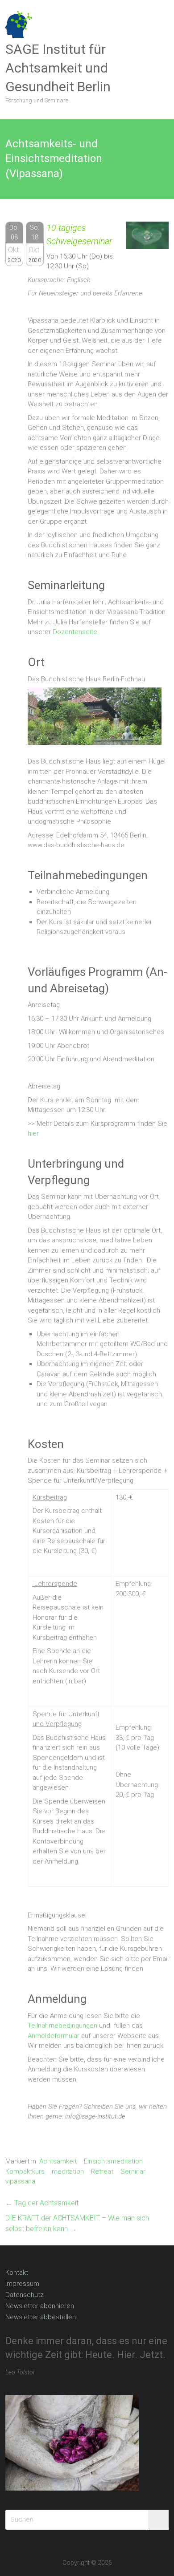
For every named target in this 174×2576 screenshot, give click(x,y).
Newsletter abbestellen (41, 2317)
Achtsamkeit (58, 2161)
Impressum (22, 2284)
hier (33, 1133)
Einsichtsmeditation (113, 2161)
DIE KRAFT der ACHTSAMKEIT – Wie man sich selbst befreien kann (77, 2223)
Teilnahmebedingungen (62, 2026)
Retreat (102, 2172)
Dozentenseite (75, 632)
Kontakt (17, 2273)
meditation (68, 2172)
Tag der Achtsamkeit (42, 2203)
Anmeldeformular (54, 2036)
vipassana (20, 2181)
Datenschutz (25, 2295)
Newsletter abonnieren (40, 2306)
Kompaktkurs (25, 2172)
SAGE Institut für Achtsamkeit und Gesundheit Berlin (58, 68)
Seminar (133, 2172)
